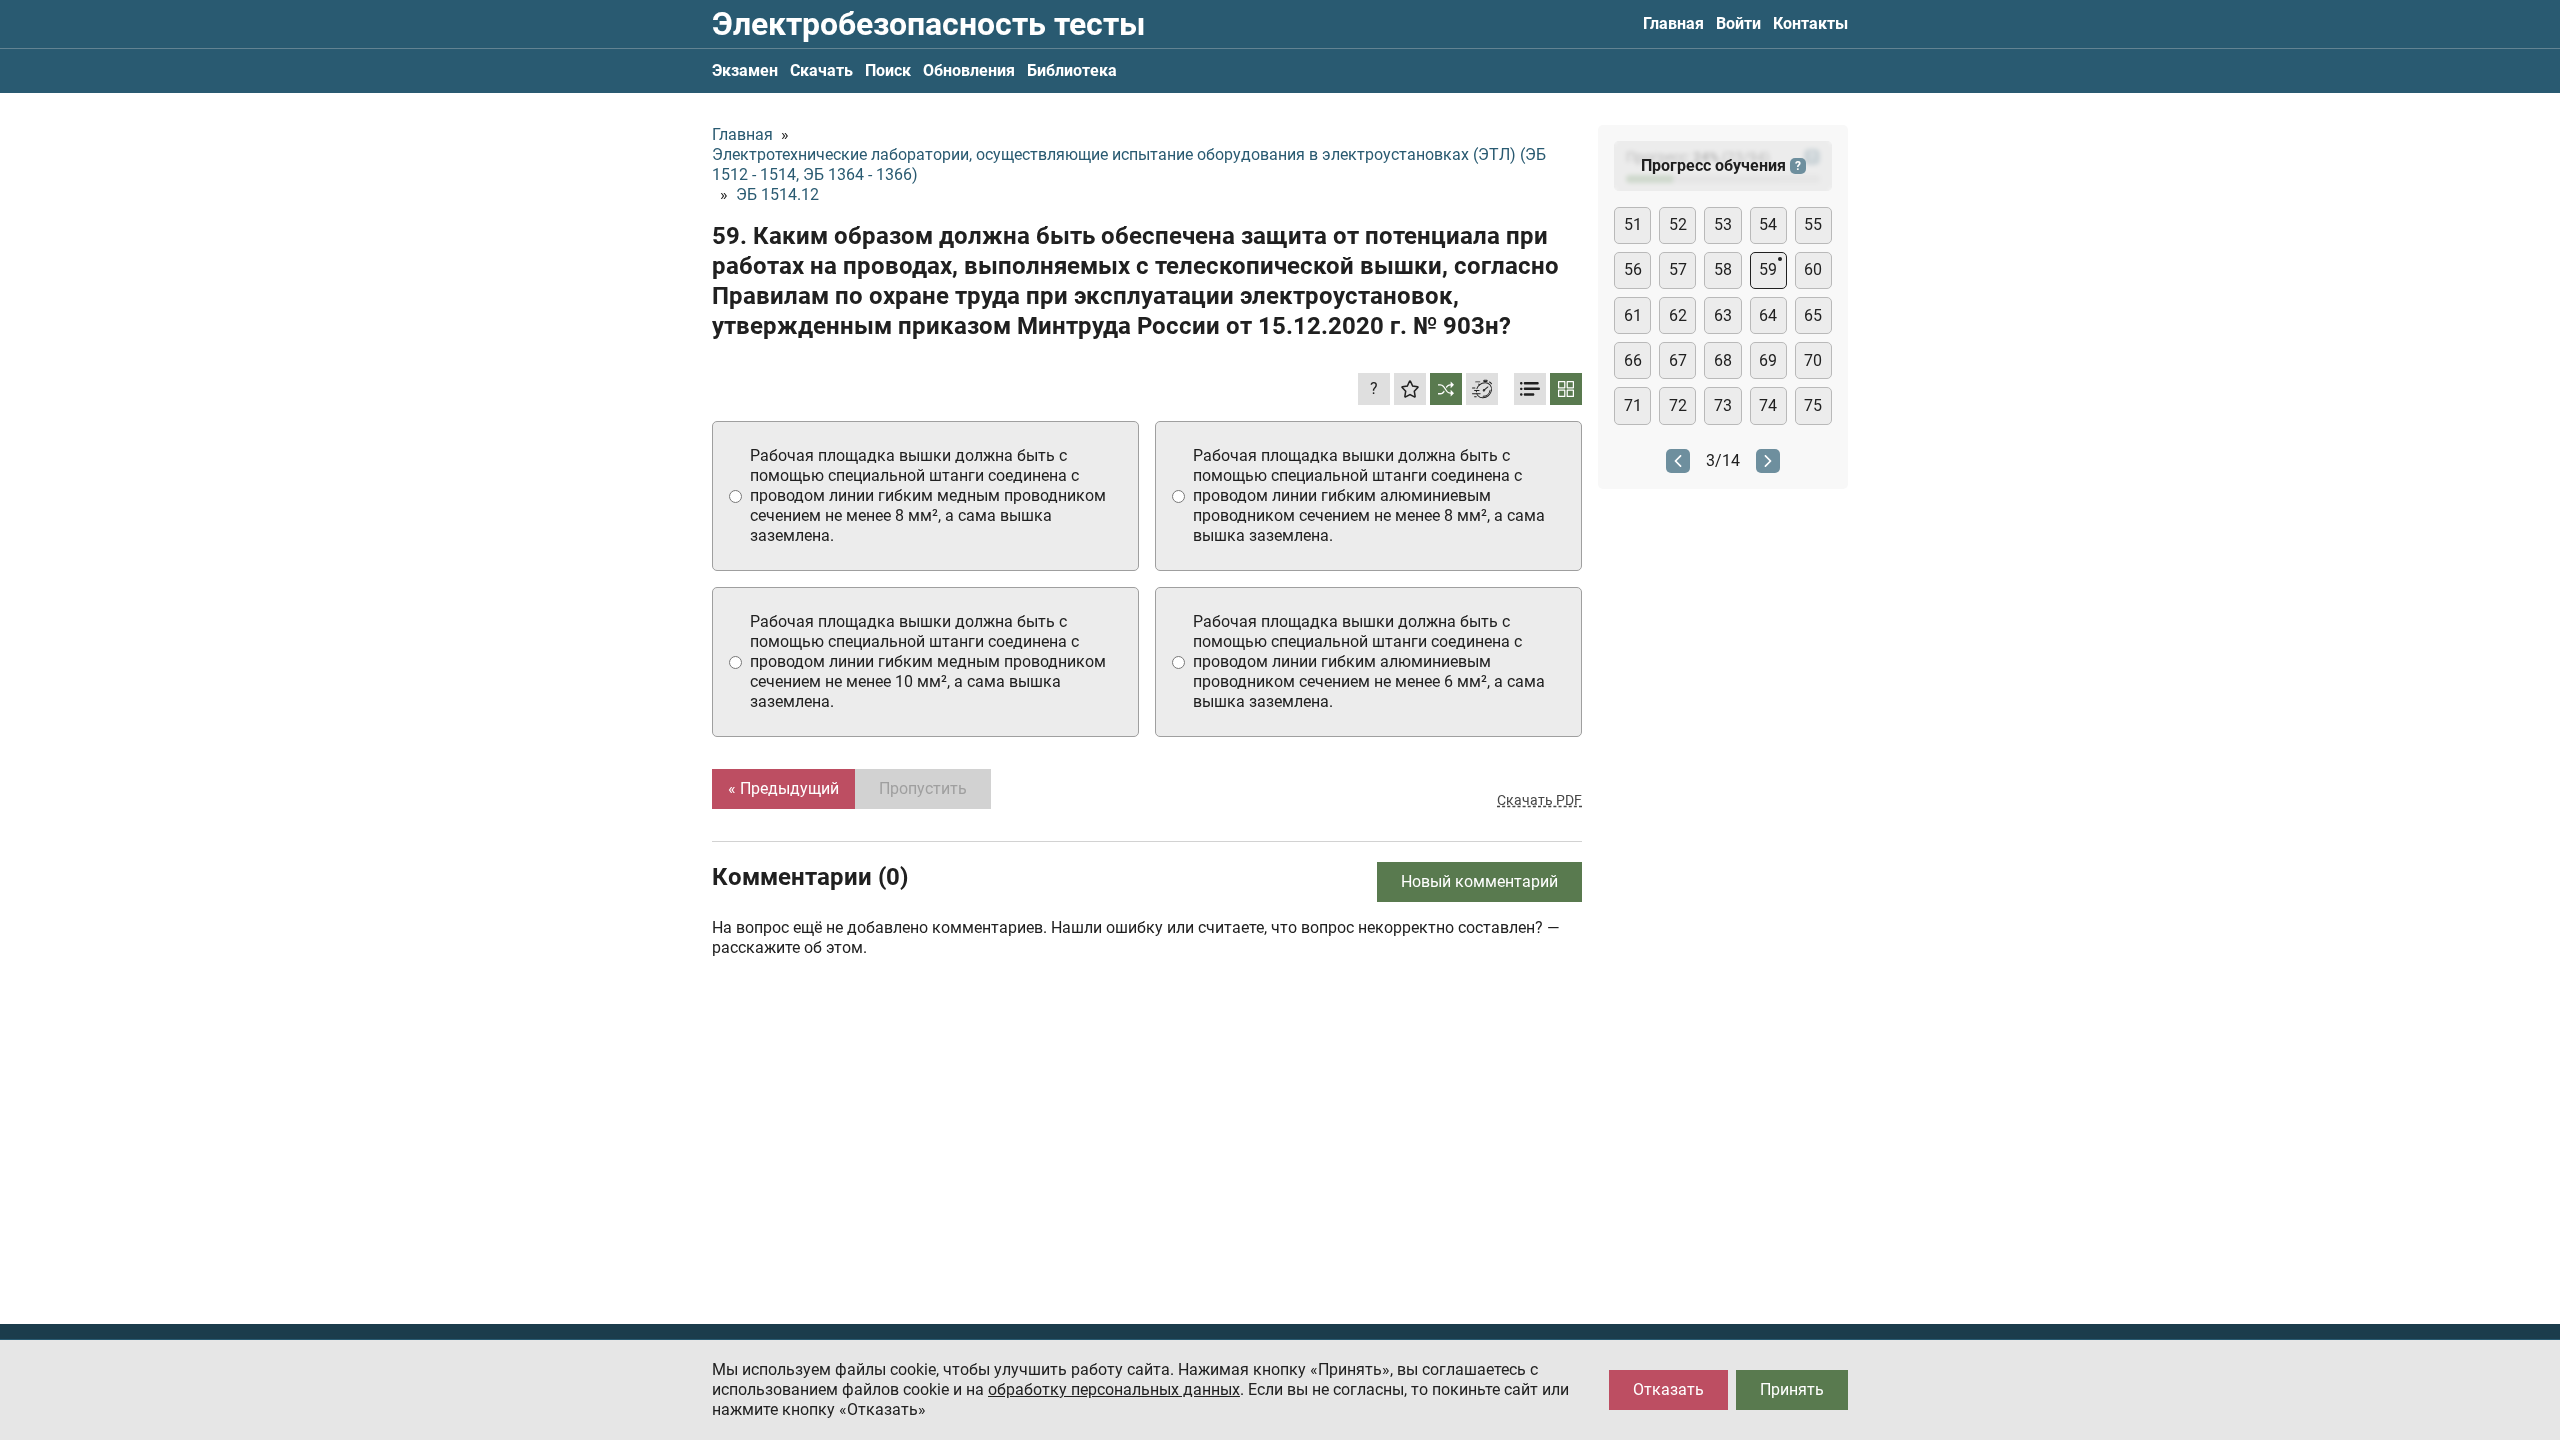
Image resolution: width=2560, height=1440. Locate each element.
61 (1633, 315)
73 (1723, 405)
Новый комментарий (1479, 881)
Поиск (888, 70)
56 (1633, 269)
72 (1678, 405)
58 (1723, 269)
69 (1768, 360)
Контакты (1810, 23)
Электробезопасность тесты (928, 24)
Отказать (1668, 1389)
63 (1723, 315)
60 (1813, 269)
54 (1768, 224)
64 (1768, 315)
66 (1633, 360)
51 (1633, 224)
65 (1813, 315)
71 (1633, 405)
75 (1813, 405)
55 (1813, 224)
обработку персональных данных (1114, 1389)
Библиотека (1072, 70)
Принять (1792, 1389)
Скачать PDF (1539, 800)
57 (1678, 269)
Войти (1738, 23)
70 (1813, 360)
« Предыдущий (783, 788)
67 (1678, 360)
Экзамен (745, 70)
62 (1678, 315)
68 (1723, 360)
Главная (1673, 23)
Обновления (969, 70)
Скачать (821, 70)
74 (1768, 405)
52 (1678, 224)
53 (1723, 224)
